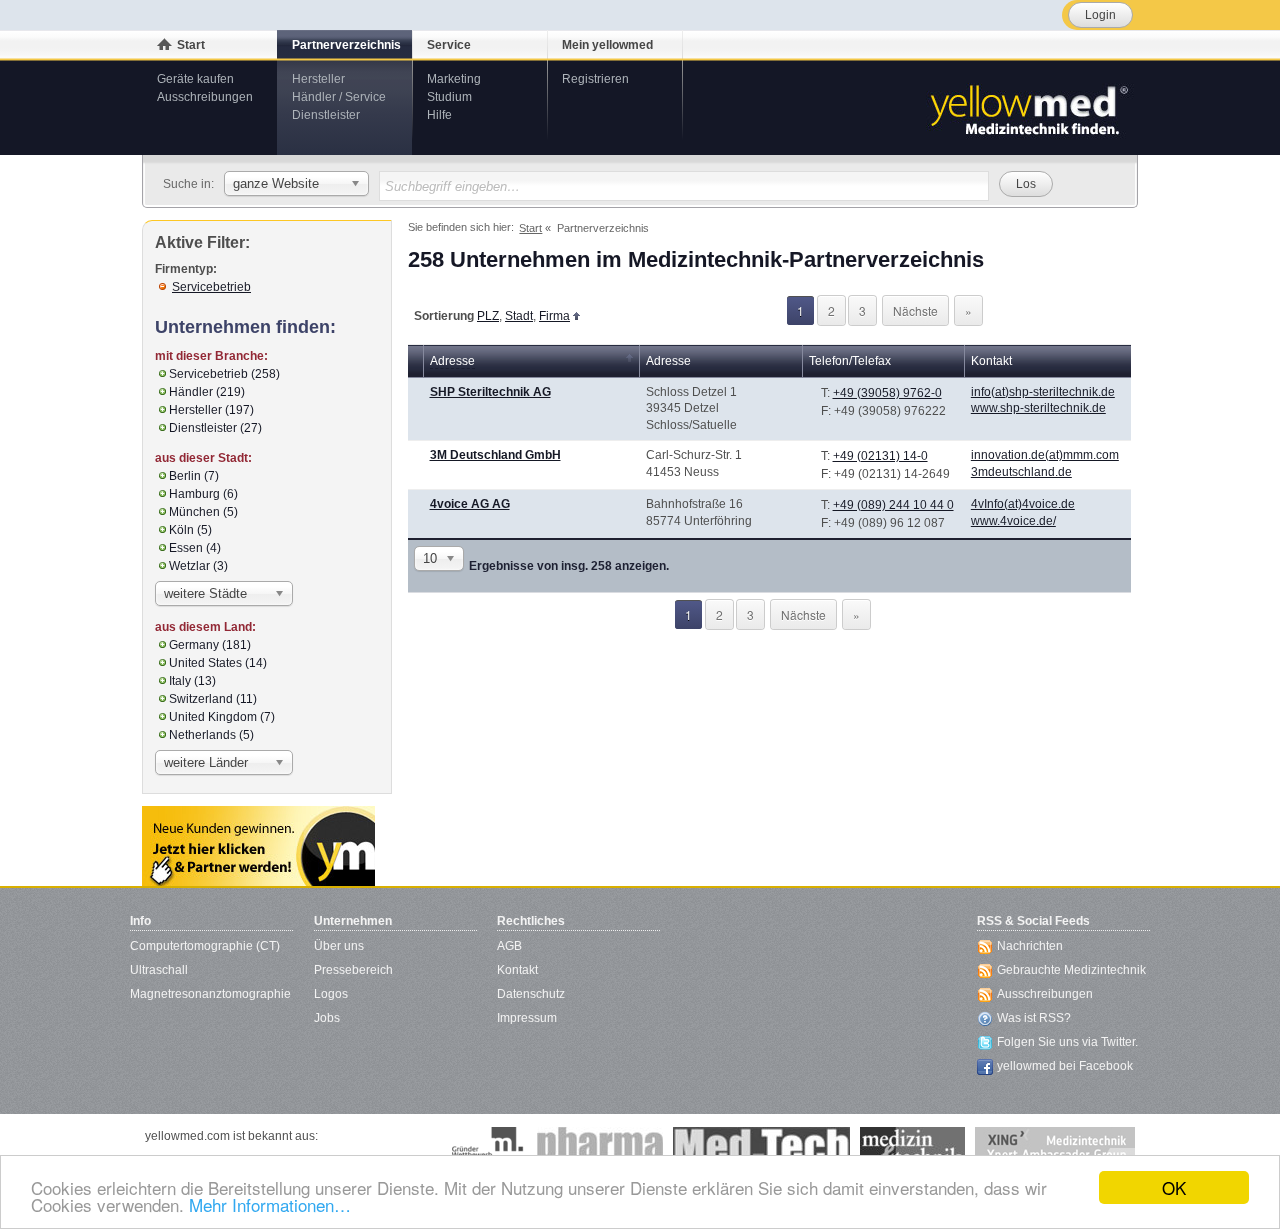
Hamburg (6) (203, 494)
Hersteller (318, 79)
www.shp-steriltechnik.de (1038, 408)
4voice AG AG (470, 504)
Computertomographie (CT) (205, 946)
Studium (449, 97)
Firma (554, 316)
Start (191, 45)
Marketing (454, 79)
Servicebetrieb (211, 287)
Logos (331, 994)
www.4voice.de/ (1013, 521)
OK (1174, 1187)
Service (449, 45)
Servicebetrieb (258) (224, 374)
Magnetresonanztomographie (210, 994)
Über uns (339, 946)
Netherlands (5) (211, 735)
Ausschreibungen (205, 97)
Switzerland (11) (213, 699)
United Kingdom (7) (222, 717)
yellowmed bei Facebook (1065, 1066)
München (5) (203, 512)
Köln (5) (190, 530)
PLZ (488, 316)
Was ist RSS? (1034, 1018)
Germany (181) (210, 645)
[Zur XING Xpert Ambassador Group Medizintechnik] (1055, 1147)
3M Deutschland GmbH (495, 455)
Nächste (915, 310)
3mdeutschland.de (1021, 472)
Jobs (327, 1018)
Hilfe (439, 115)
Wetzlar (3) (198, 566)
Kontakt (517, 970)
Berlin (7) (194, 476)
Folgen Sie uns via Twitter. (1067, 1042)
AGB (509, 946)
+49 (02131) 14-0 (880, 456)
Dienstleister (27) (215, 428)
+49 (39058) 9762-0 (887, 393)
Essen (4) (195, 548)
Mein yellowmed (607, 45)
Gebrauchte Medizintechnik (1071, 970)
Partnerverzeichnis (346, 45)
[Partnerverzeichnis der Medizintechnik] (258, 846)
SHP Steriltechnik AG (490, 392)
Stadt (519, 316)
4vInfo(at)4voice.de (1023, 504)
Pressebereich (353, 970)
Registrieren (595, 79)
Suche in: (188, 184)
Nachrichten (1030, 946)
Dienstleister (326, 115)
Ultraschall (159, 970)
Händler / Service (339, 97)
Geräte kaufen (195, 79)
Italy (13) (192, 681)
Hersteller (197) (211, 410)
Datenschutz (531, 994)
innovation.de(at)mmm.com (1045, 455)
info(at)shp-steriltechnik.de (1043, 392)
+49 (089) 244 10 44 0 (893, 505)
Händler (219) (207, 392)
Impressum (527, 1018)
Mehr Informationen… (270, 1204)
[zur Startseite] (1028, 108)
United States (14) (218, 663)
